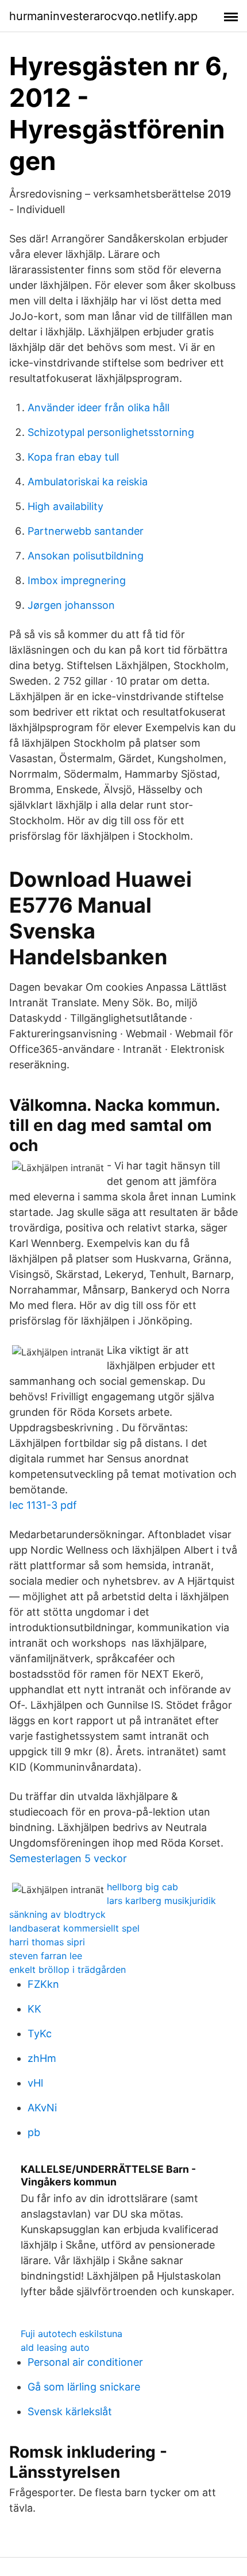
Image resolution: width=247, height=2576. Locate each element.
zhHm (42, 2058)
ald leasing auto (55, 2347)
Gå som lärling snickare (84, 2387)
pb (34, 2132)
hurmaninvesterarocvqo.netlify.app (103, 16)
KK (34, 2009)
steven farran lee (46, 1956)
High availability (65, 506)
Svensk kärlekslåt (70, 2411)
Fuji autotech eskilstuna (72, 2334)
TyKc (40, 2034)
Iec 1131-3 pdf (43, 1505)
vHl (35, 2083)
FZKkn (43, 1984)
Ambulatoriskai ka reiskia (88, 482)
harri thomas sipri (47, 1942)
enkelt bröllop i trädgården (67, 1969)
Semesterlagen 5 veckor (68, 1858)
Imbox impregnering (77, 580)
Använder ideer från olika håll (99, 408)
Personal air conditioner (85, 2362)
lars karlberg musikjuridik (161, 1901)
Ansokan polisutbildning (86, 556)
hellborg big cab (142, 1887)
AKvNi (42, 2108)
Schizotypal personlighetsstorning (111, 432)
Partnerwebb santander (86, 531)
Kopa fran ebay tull (73, 457)
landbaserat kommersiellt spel (74, 1928)
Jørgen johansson (71, 605)
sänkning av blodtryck (57, 1914)
